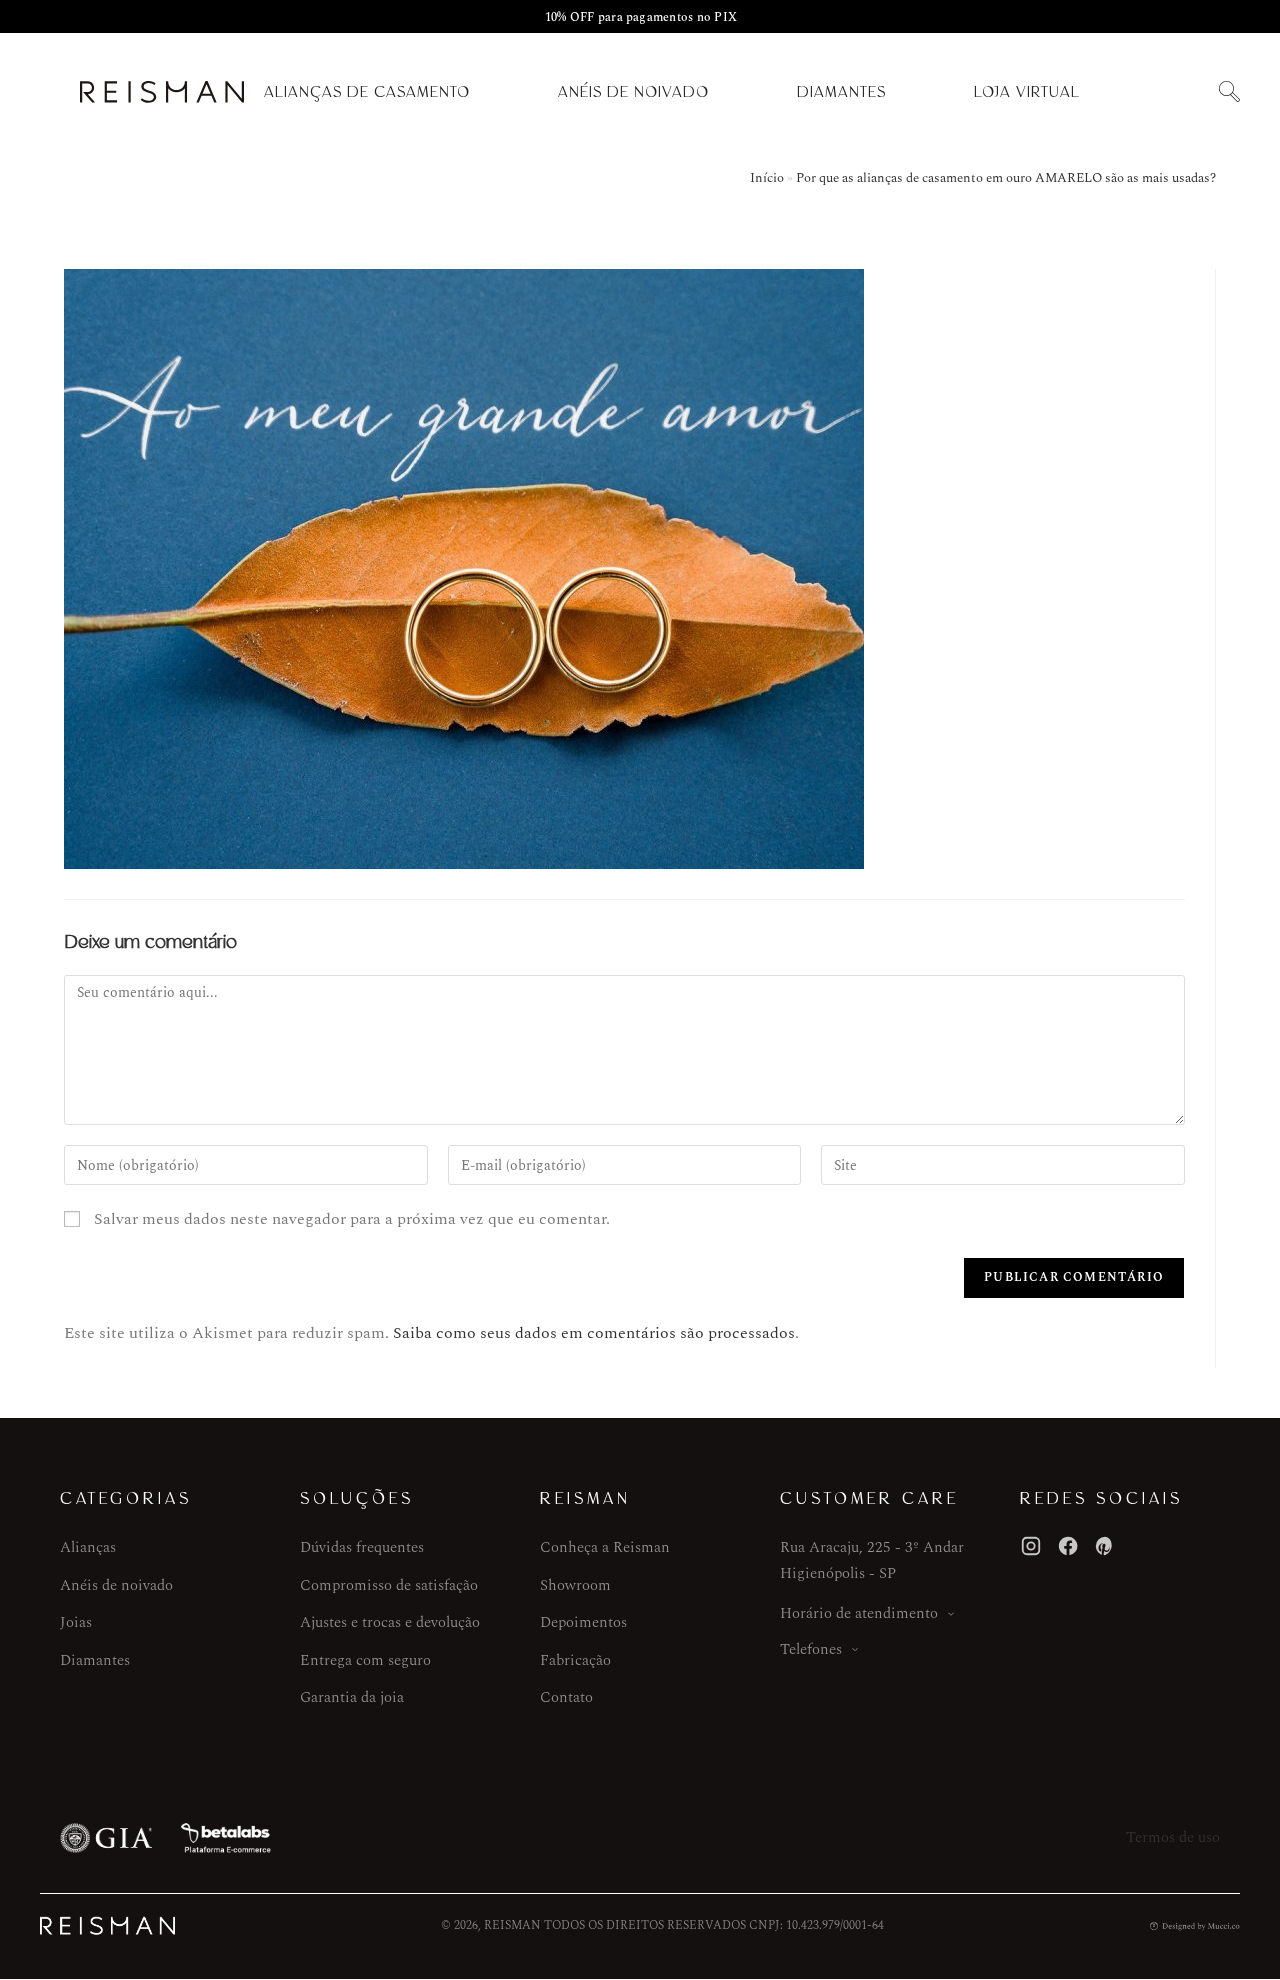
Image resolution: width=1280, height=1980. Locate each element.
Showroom (575, 1585)
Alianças (88, 1547)
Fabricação (575, 1660)
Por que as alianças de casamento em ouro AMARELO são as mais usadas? (1006, 178)
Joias (76, 1622)
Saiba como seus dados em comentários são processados (594, 1333)
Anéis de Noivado (633, 92)
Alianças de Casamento (367, 92)
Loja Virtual (1027, 92)
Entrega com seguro (365, 1660)
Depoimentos (583, 1622)
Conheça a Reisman (605, 1547)
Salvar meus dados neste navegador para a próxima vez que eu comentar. (352, 1219)
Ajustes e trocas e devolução (390, 1622)
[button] (1229, 92)
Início (767, 178)
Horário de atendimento (859, 1613)
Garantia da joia (352, 1697)
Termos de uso (1173, 1837)
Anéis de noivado (116, 1585)
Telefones (811, 1649)
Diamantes (841, 92)
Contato (566, 1697)
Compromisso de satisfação (389, 1585)
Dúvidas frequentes (362, 1547)
